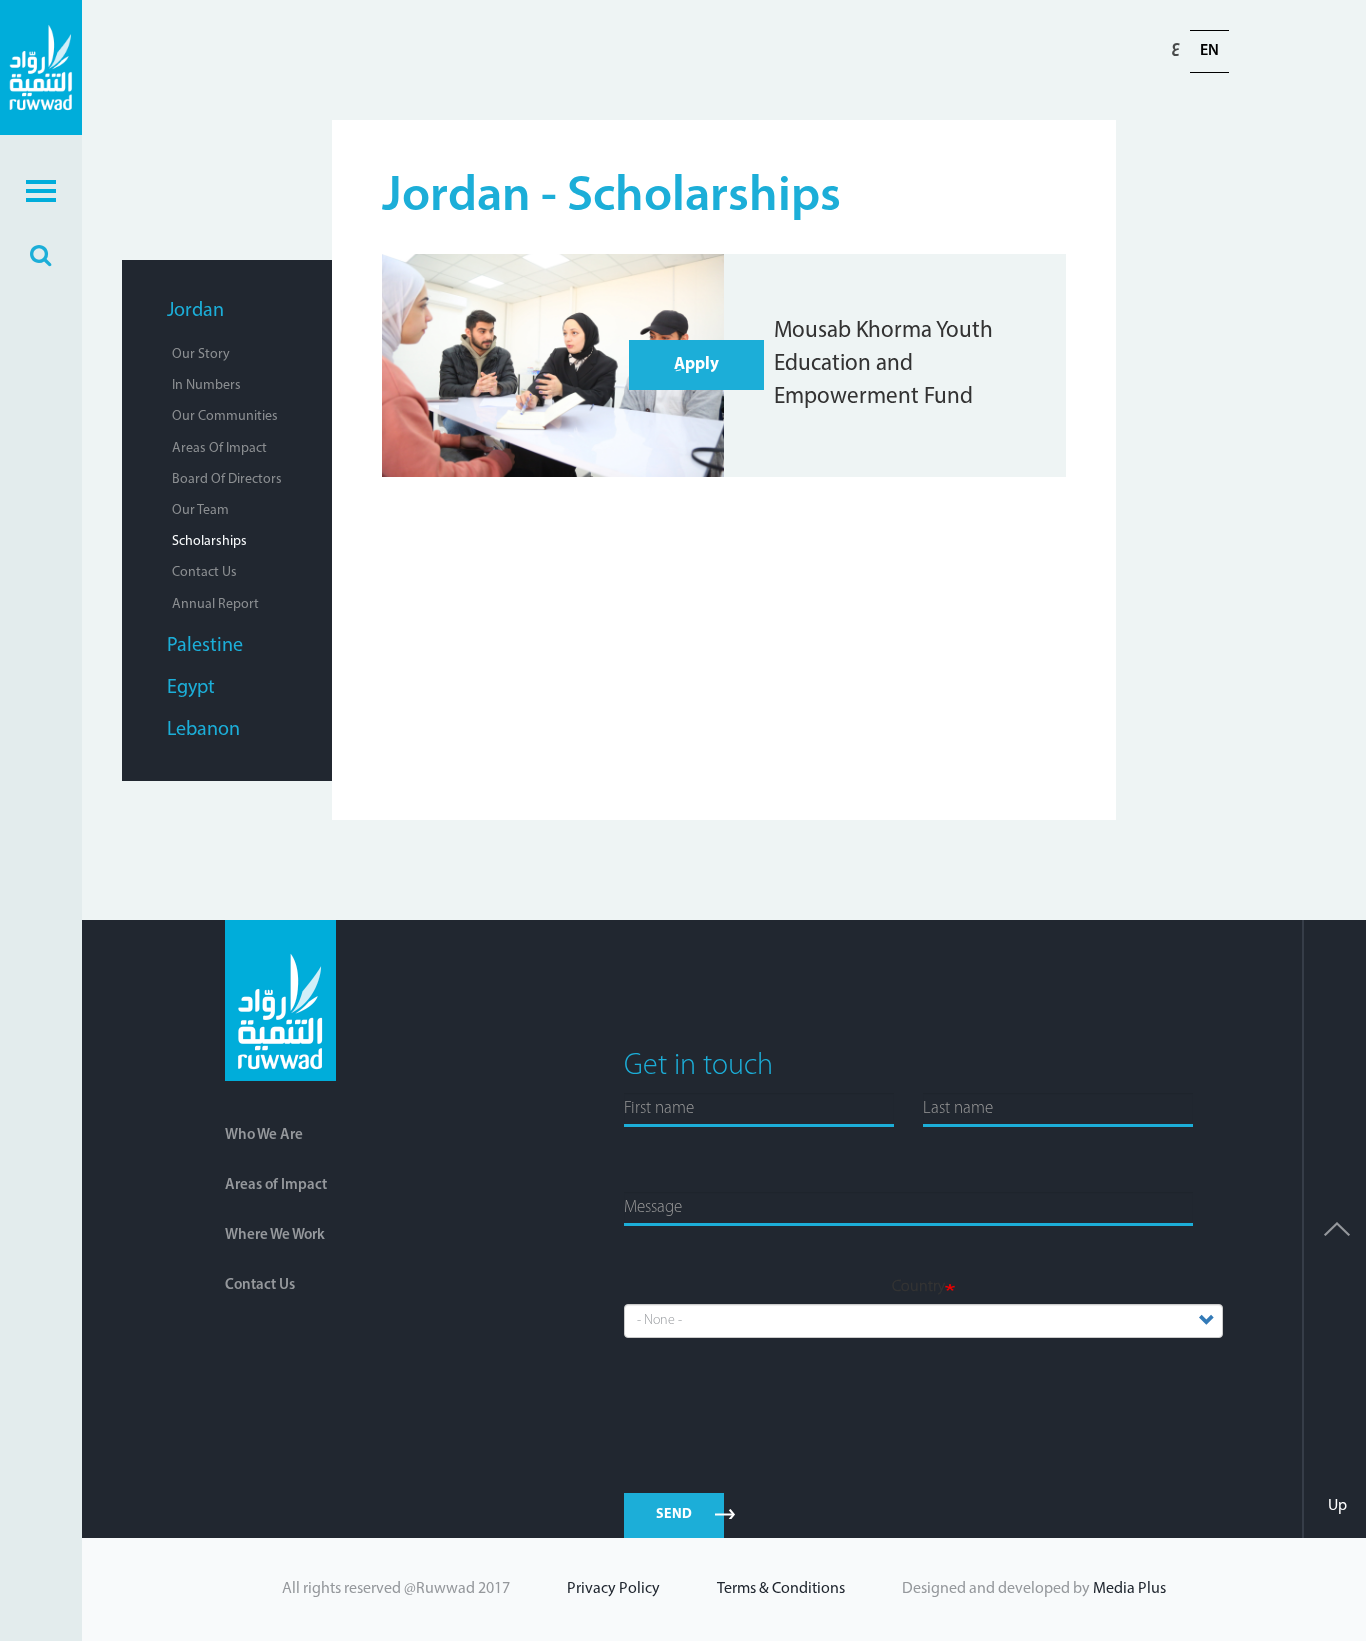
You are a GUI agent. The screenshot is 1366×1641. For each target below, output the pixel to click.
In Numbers (206, 385)
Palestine (205, 646)
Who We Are (264, 1135)
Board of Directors (227, 479)
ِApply (696, 364)
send (674, 1514)
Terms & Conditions (781, 1589)
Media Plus (1129, 1589)
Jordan (195, 311)
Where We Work (275, 1235)
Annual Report (215, 604)
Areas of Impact (219, 448)
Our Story (201, 354)
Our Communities (225, 416)
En (1209, 51)
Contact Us (204, 572)
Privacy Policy (613, 1589)
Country (918, 1287)
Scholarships (209, 541)
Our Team (200, 510)
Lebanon (203, 730)
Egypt (191, 688)
